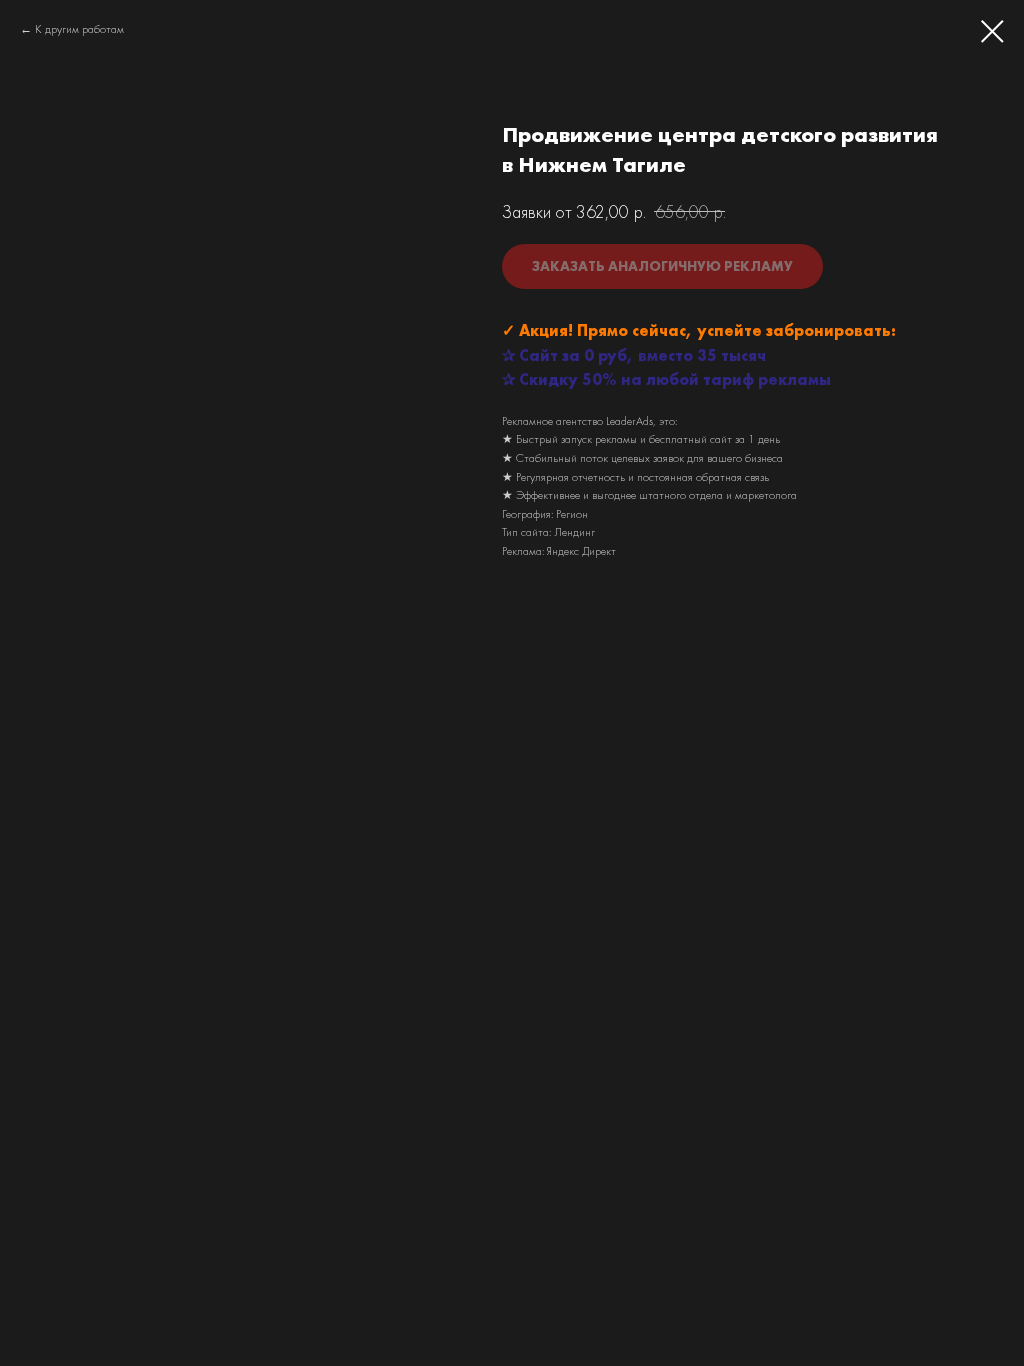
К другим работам (79, 29)
